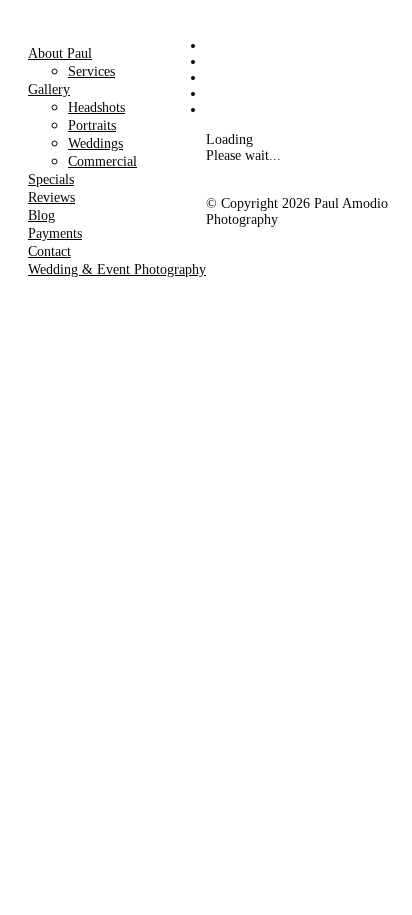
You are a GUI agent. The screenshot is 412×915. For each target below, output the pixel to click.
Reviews (51, 197)
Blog (41, 215)
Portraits (92, 125)
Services (91, 71)
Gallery (49, 89)
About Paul (60, 53)
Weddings (95, 143)
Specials (51, 179)
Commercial (102, 161)
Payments (55, 233)
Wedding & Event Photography (117, 269)
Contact (49, 251)
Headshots (96, 107)
